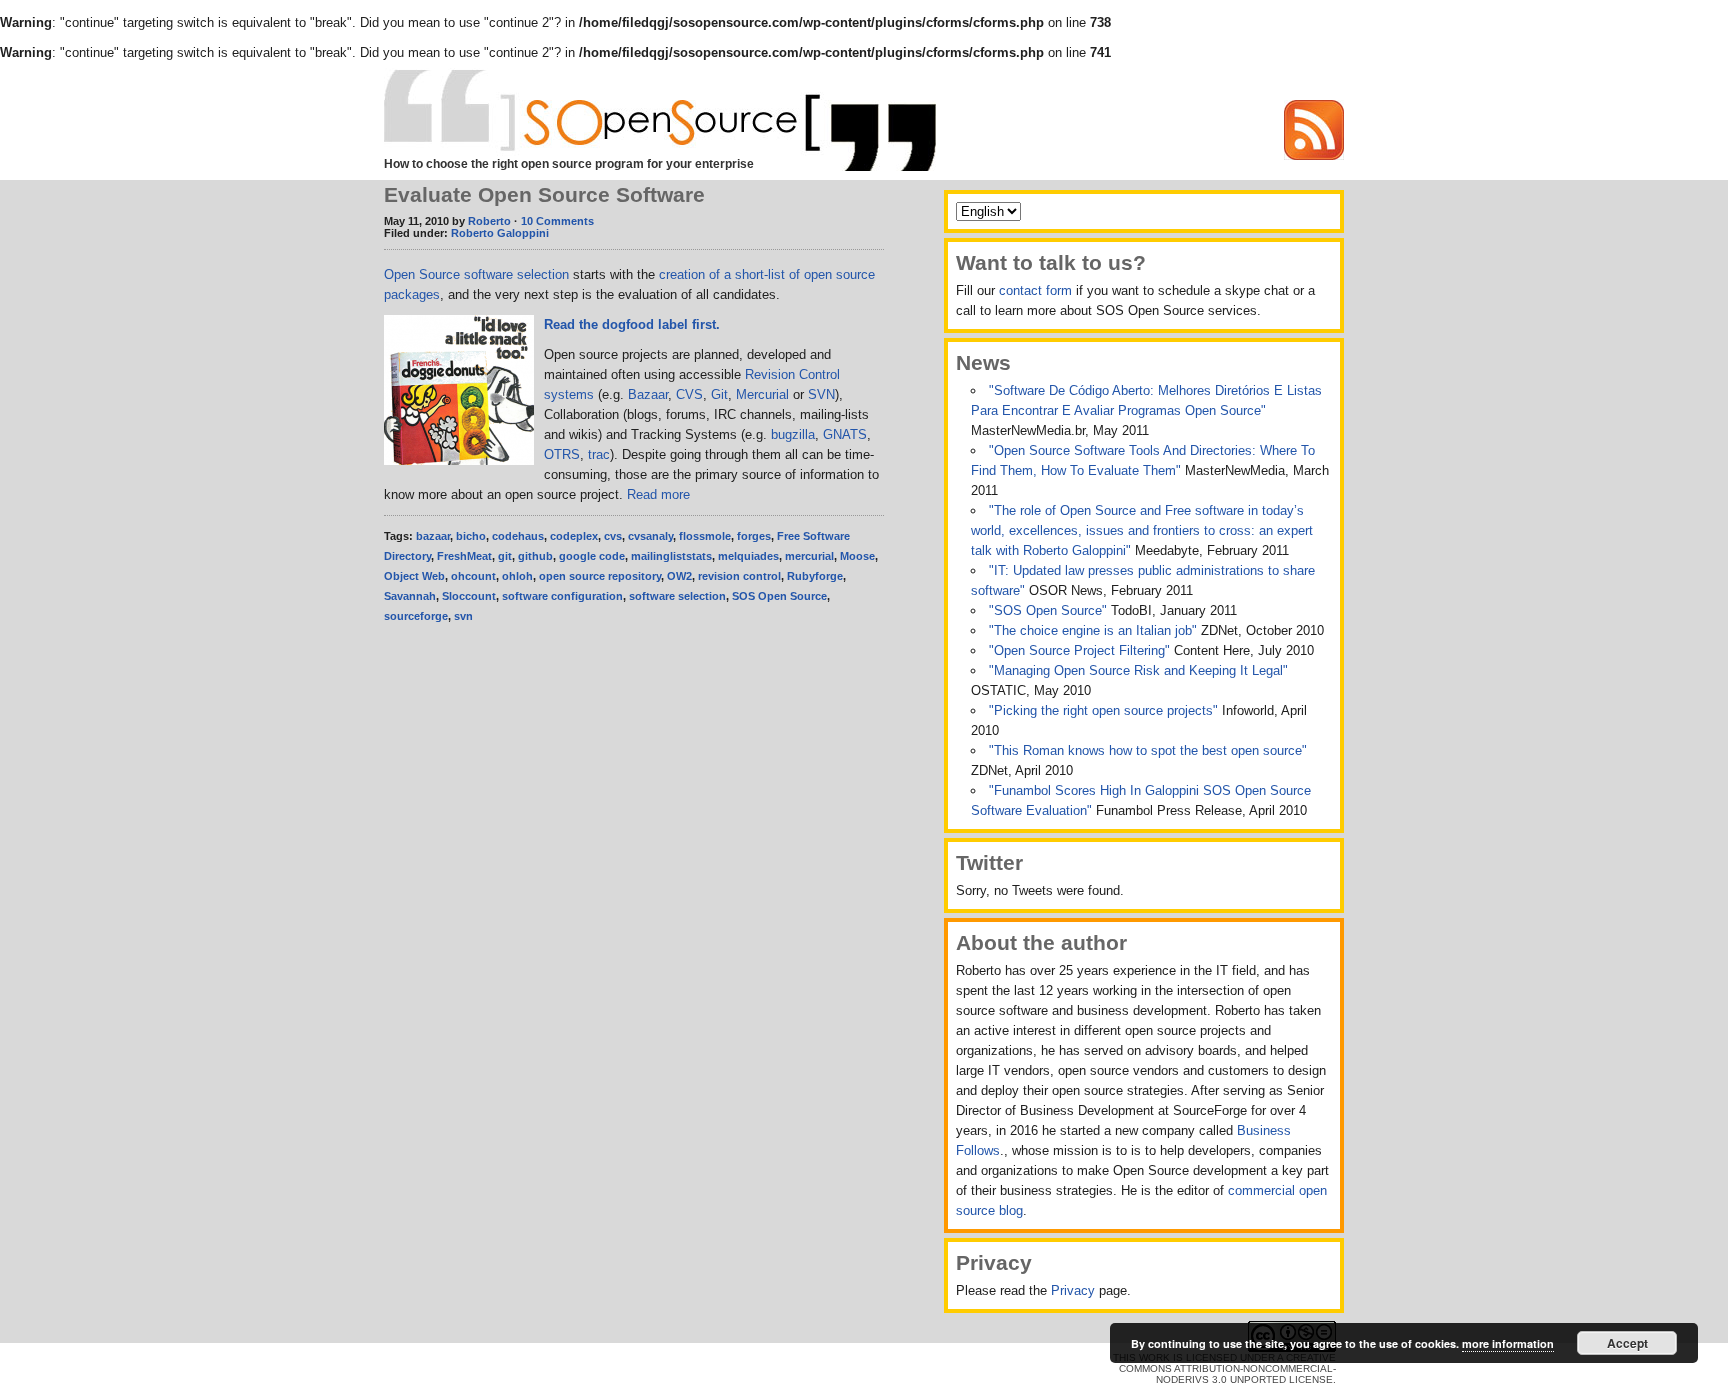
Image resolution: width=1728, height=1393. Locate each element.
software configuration (562, 596)
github (535, 556)
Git (719, 394)
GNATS (845, 434)
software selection (677, 596)
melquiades (748, 556)
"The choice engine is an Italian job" (1095, 630)
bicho (471, 536)
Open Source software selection (476, 274)
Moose (857, 556)
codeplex (574, 536)
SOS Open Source (779, 596)
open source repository (600, 576)
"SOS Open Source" (1050, 610)
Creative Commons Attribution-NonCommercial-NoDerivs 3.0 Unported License (1227, 1368)
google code (592, 556)
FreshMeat (464, 556)
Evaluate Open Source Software (544, 194)
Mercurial (762, 394)
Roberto (489, 221)
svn (463, 616)
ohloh (517, 576)
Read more (658, 494)
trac (599, 454)
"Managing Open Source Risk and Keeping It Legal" (1138, 670)
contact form (1035, 290)
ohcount (473, 576)
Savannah (410, 596)
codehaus (518, 536)
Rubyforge (815, 576)
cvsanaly (650, 536)
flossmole (705, 536)
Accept (1627, 1343)
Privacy (1073, 1290)
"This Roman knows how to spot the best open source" (1148, 750)
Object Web (414, 576)
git (505, 556)
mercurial (809, 556)
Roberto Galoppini (500, 233)
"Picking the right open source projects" (1105, 710)
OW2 (679, 576)
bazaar (433, 536)
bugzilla (793, 434)
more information (1508, 1343)
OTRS (562, 454)
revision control (739, 576)
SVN (821, 394)
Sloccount (469, 596)
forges (754, 536)
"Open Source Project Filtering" (1081, 650)
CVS (689, 394)
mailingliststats (671, 556)
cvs (613, 536)
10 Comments (557, 221)
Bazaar (648, 394)
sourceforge (416, 616)
